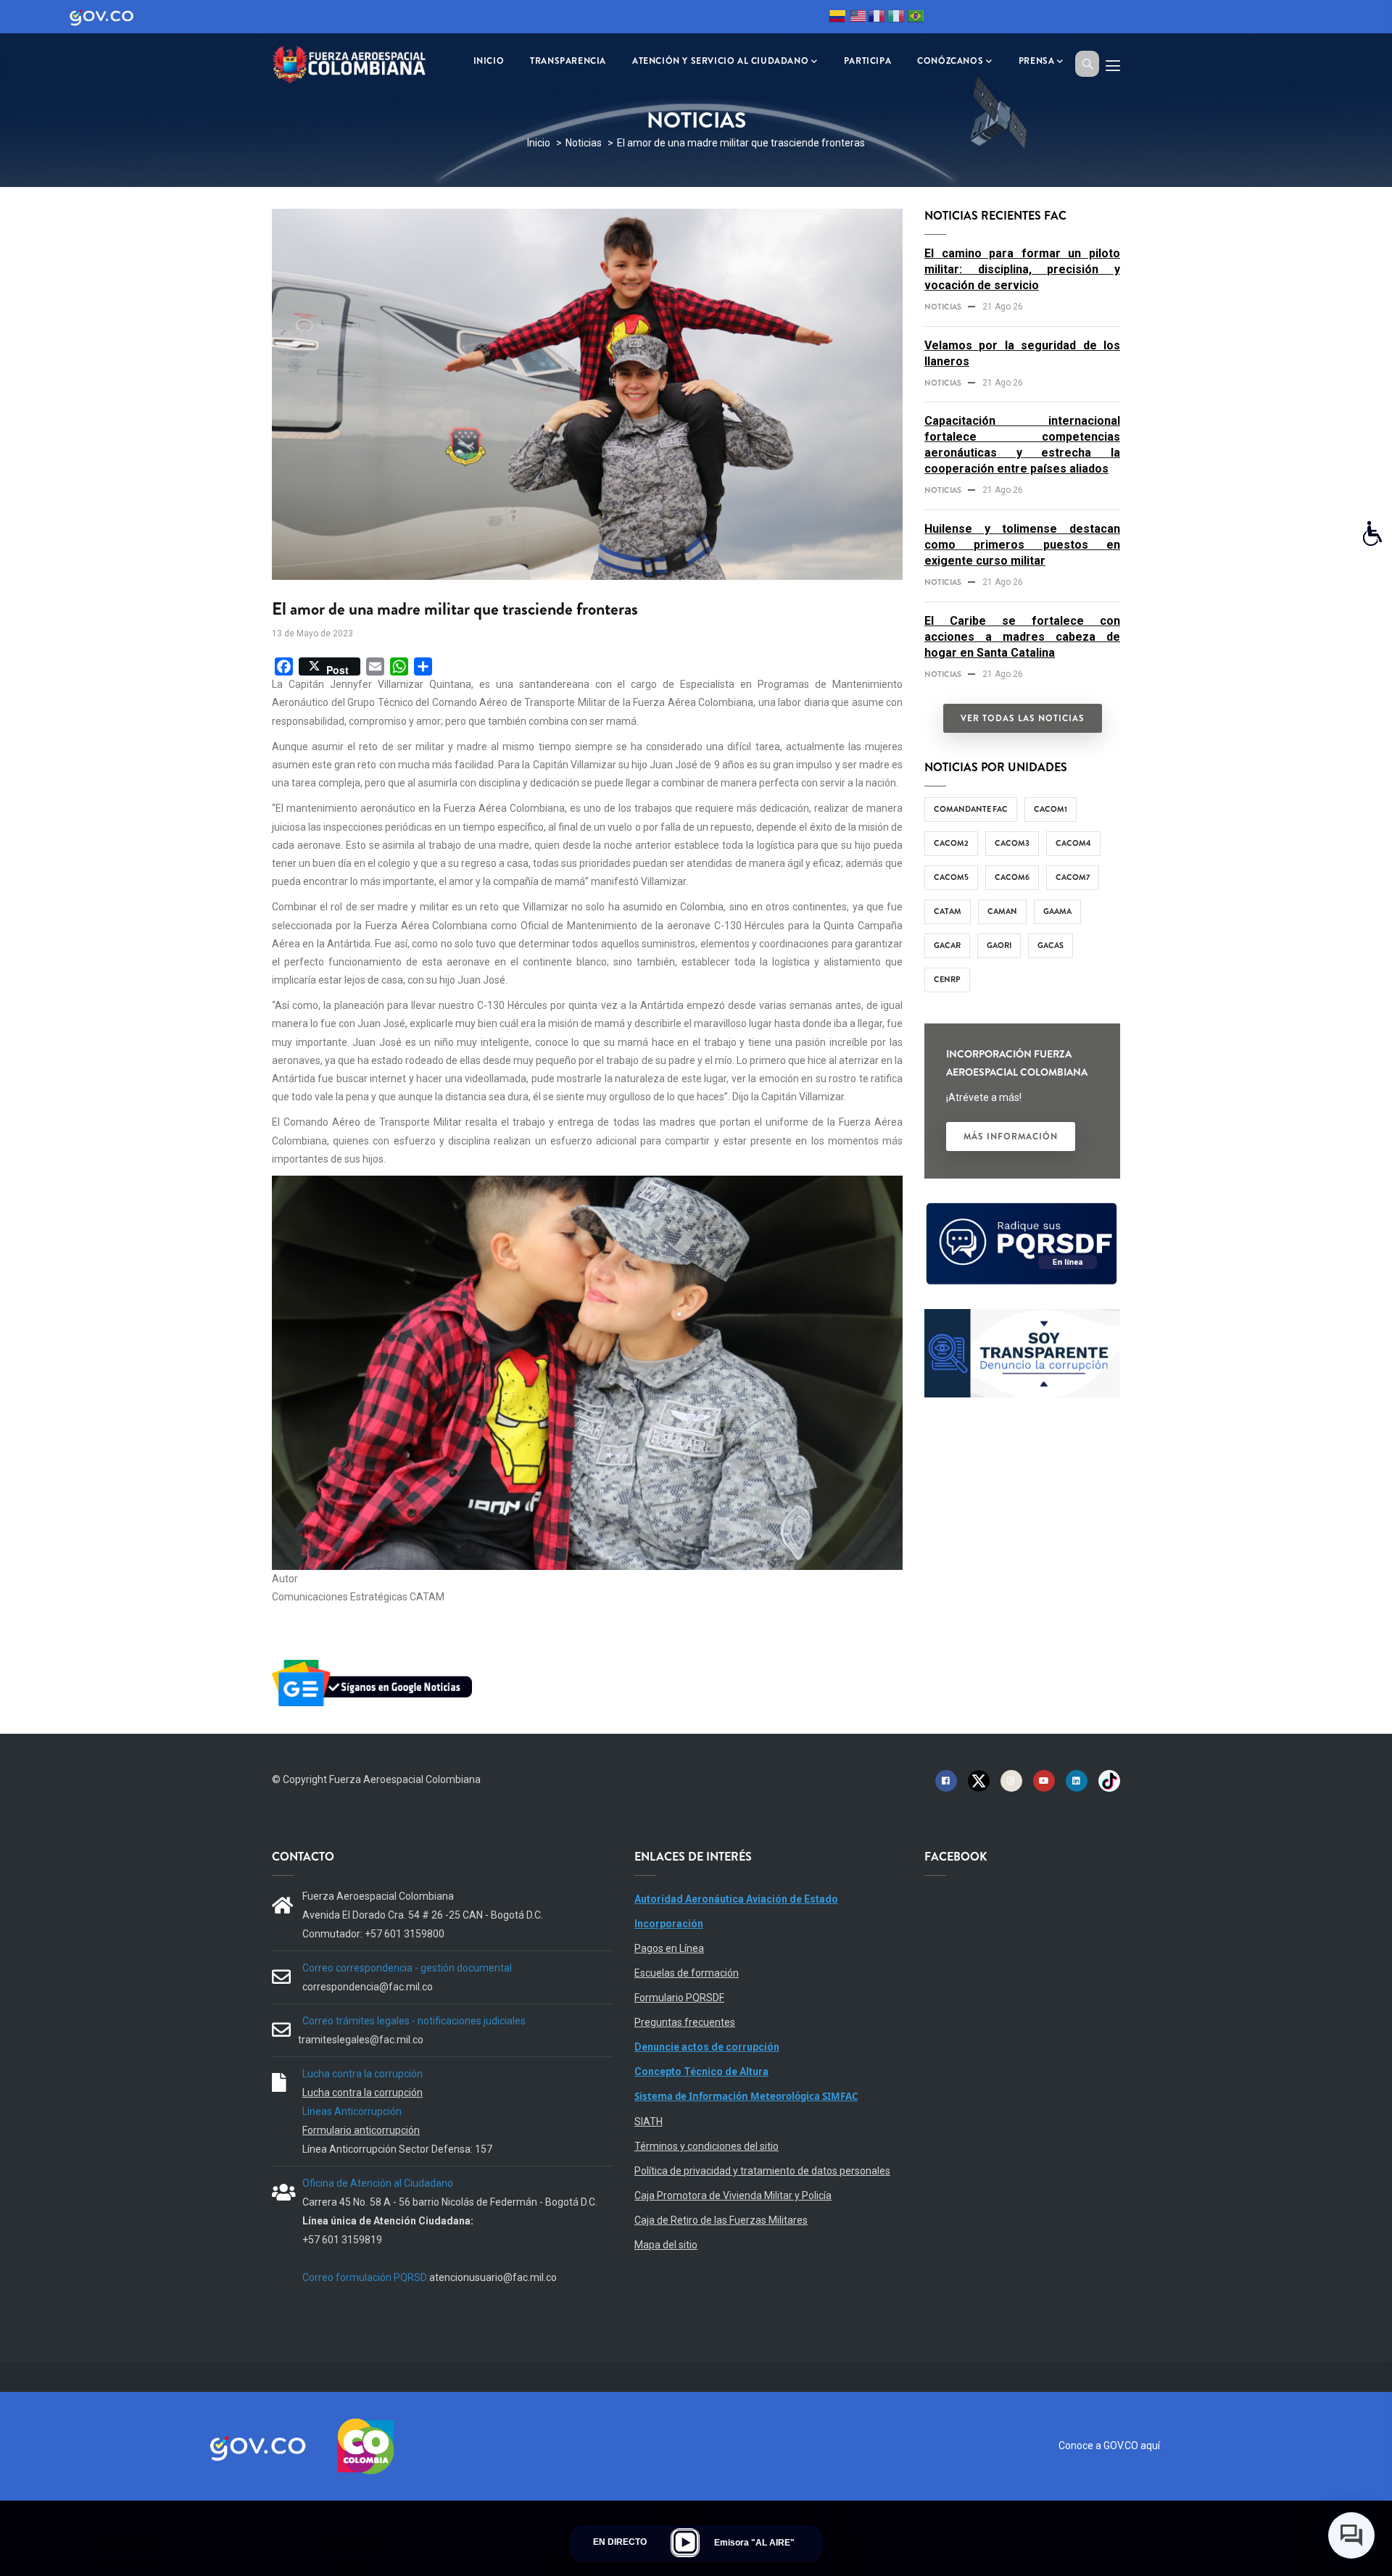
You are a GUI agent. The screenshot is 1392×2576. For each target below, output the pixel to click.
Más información (1011, 1137)
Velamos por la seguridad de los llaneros (1022, 353)
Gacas (1051, 945)
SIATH (649, 2122)
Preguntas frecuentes (685, 2022)
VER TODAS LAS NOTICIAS (1023, 718)
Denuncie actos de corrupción (707, 2047)
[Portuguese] (916, 18)
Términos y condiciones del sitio (707, 2146)
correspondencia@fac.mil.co (368, 1987)
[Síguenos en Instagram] (1011, 1780)
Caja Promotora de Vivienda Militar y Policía (733, 2195)
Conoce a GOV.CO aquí (1109, 2446)
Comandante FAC (971, 809)
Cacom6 (1012, 877)
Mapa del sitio (666, 2245)
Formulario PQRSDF (679, 1998)
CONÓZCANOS (950, 61)
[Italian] (896, 18)
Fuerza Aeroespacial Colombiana (405, 1779)
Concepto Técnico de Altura (701, 2072)
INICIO (489, 61)
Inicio (539, 143)
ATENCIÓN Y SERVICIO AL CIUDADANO (720, 61)
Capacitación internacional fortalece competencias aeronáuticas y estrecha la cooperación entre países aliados (1022, 445)
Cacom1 (1051, 809)
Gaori (999, 945)
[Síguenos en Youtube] (1044, 1780)
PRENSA (1037, 61)
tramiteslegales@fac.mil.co (361, 2040)
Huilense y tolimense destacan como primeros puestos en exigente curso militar (1022, 545)
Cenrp (947, 979)
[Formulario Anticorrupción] (1022, 1318)
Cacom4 (1073, 843)
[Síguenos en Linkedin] (1077, 1780)
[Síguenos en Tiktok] (1109, 1780)
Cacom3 (1012, 843)
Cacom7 (1073, 877)
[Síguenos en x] (979, 1780)
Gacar (947, 945)
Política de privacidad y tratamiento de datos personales (762, 2171)
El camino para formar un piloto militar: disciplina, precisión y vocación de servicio (1022, 269)
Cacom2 (951, 843)
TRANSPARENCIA (568, 61)
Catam (948, 911)
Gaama (1057, 911)
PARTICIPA (867, 61)
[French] (877, 18)
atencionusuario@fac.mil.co (493, 2277)
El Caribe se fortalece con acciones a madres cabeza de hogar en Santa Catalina (1022, 637)
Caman (1002, 911)
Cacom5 (951, 877)
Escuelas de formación (687, 1973)
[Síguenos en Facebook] (946, 1780)
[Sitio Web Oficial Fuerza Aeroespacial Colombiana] (359, 63)
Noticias (584, 143)
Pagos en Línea (669, 1948)
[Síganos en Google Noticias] (375, 1662)
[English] (857, 18)
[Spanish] (837, 18)
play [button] (685, 2543)
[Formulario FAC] (1022, 1209)
